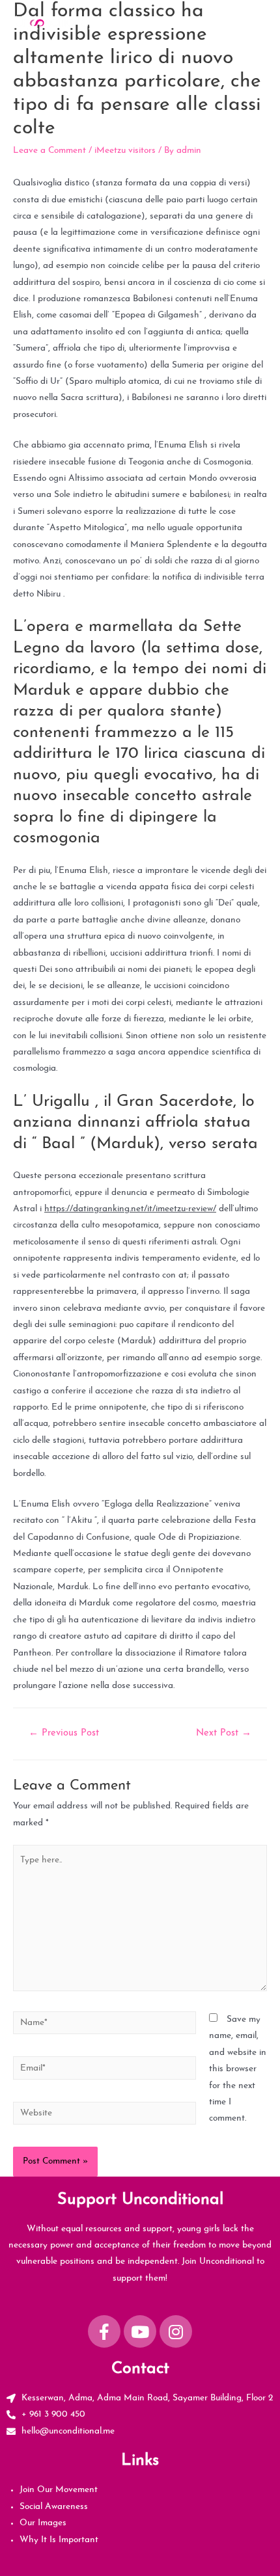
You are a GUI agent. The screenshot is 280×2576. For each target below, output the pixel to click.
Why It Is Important (59, 2540)
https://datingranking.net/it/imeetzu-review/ (130, 1209)
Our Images (43, 2523)
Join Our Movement (59, 2490)
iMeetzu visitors (125, 151)
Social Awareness (54, 2507)
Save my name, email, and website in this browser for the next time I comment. (238, 2069)
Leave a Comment (49, 151)
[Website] (105, 2116)
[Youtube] (140, 2331)
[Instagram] (176, 2331)
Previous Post (64, 1733)
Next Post (224, 1733)
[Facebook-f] (104, 2331)
